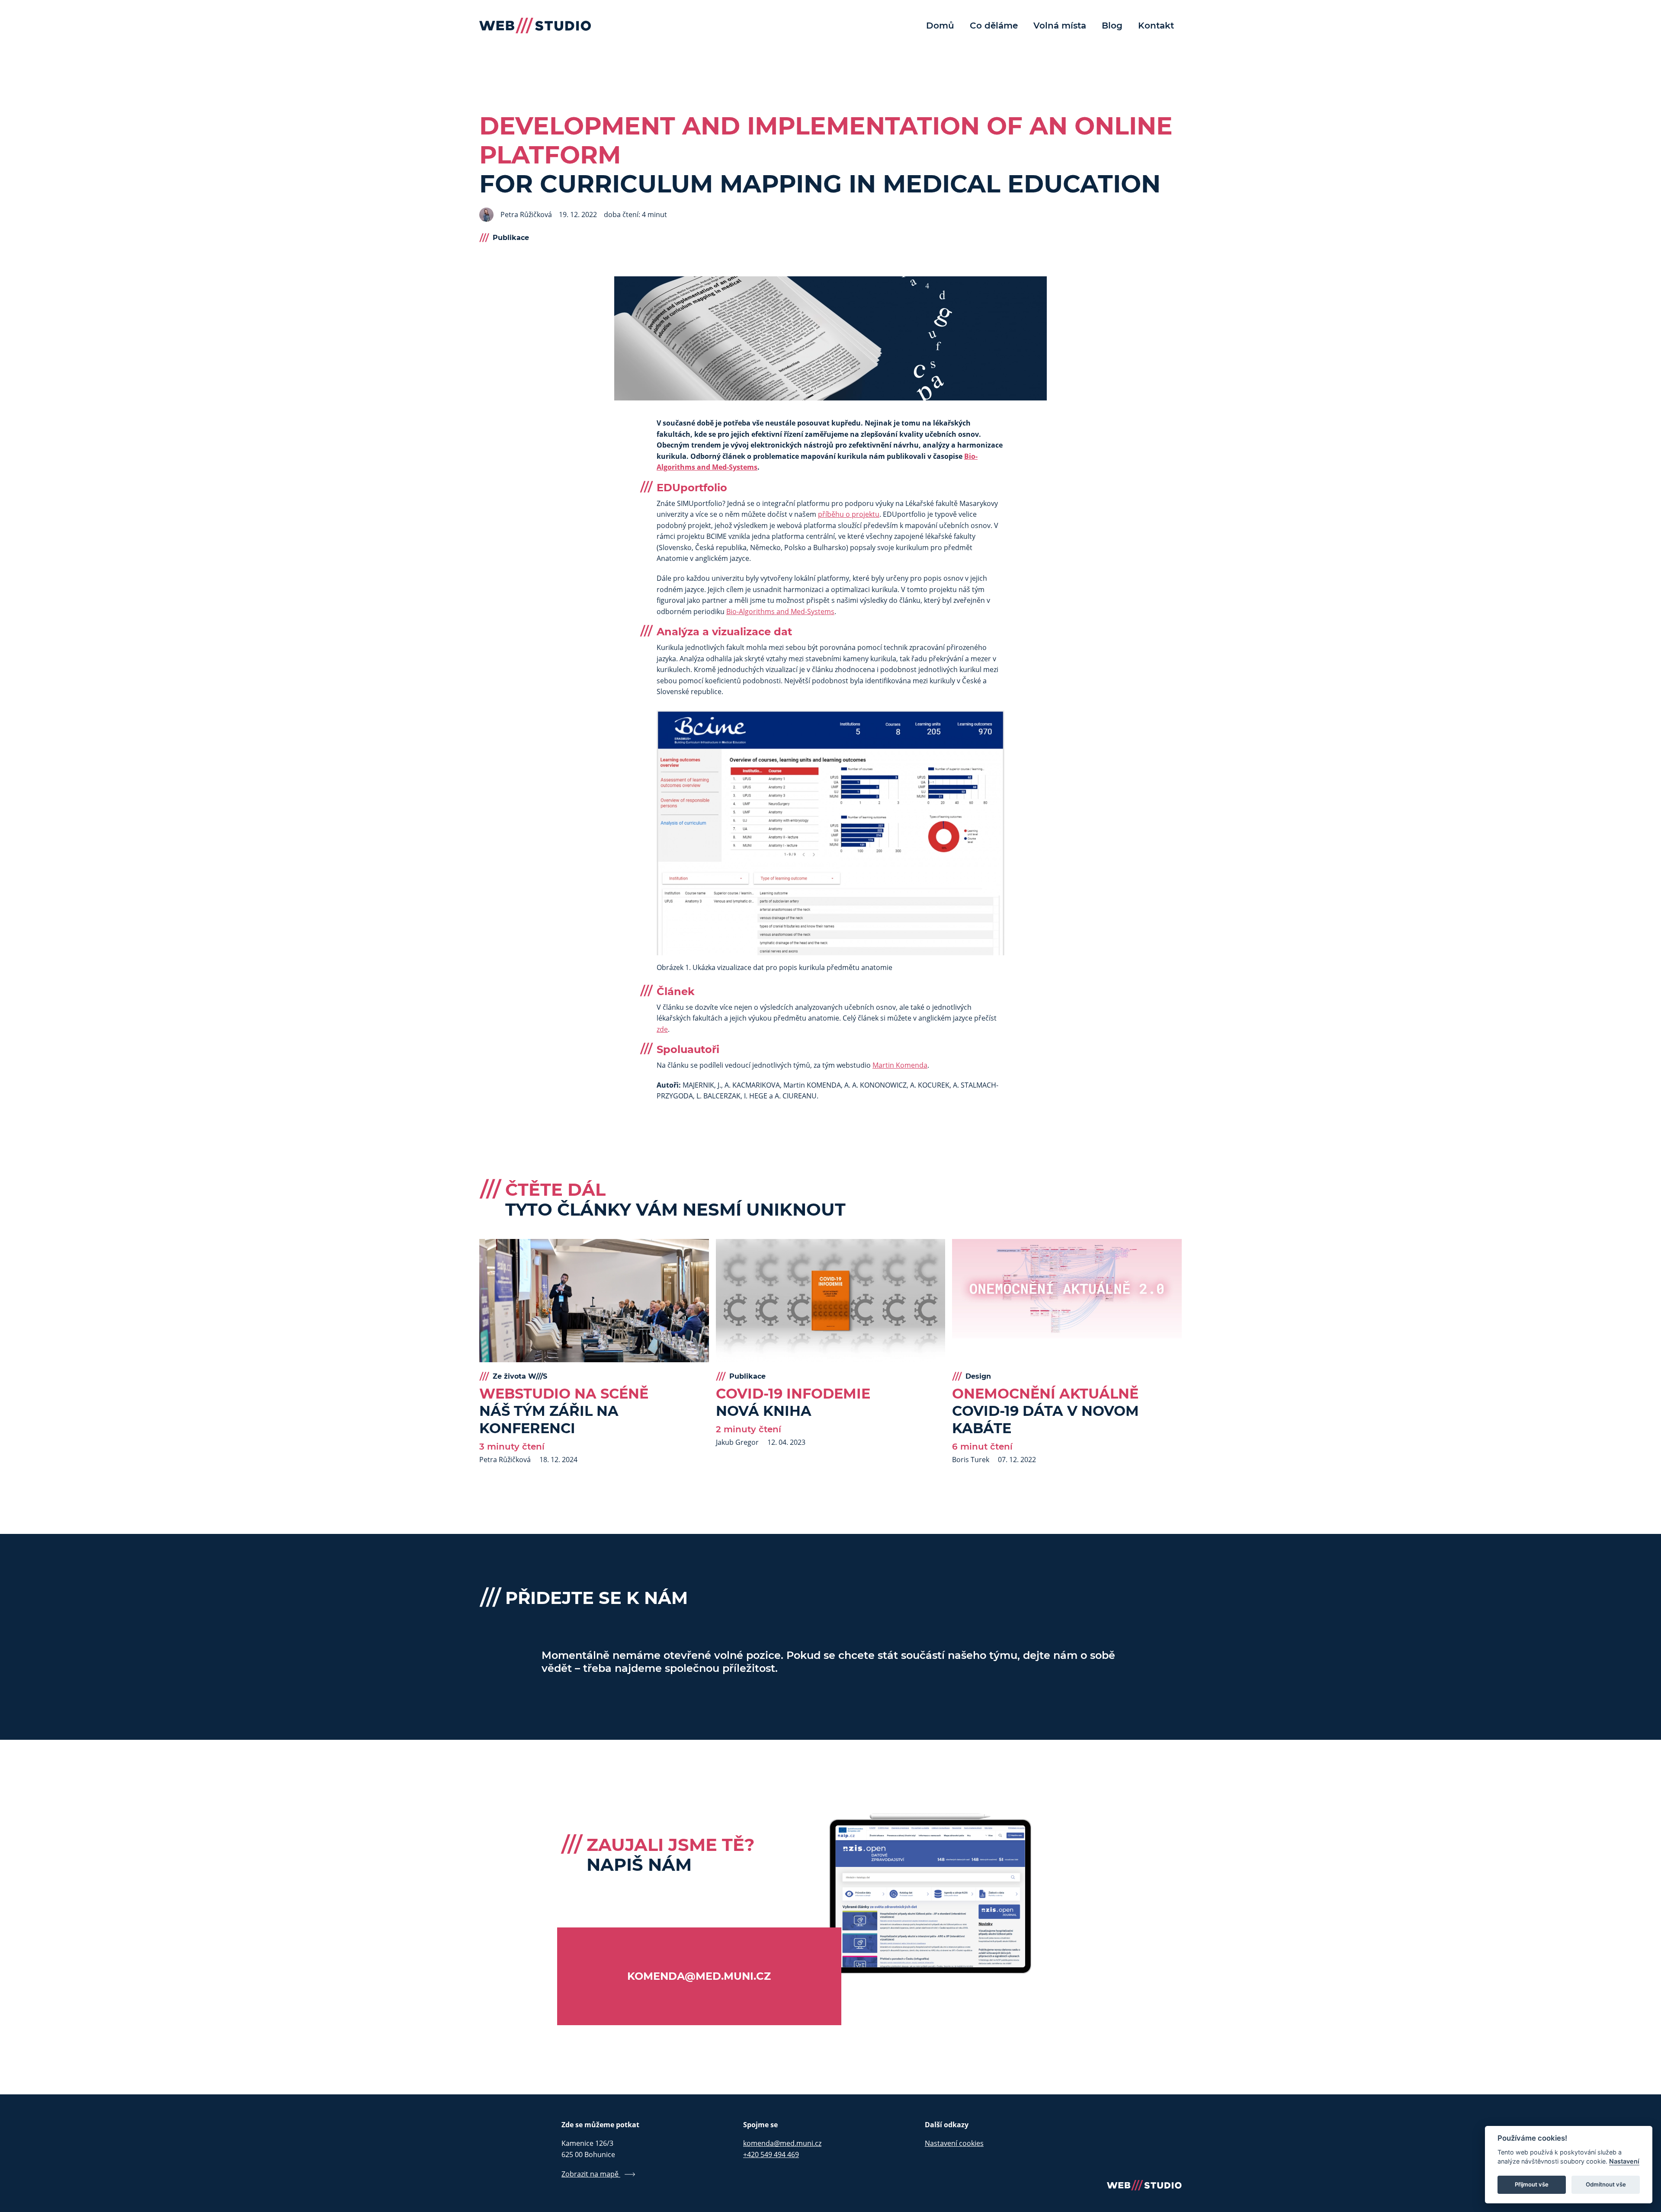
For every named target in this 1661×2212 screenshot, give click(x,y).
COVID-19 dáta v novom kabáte (1045, 1411)
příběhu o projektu (849, 514)
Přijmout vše (1532, 2184)
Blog (1112, 26)
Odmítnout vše (1606, 2184)
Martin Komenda (900, 1065)
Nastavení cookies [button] (954, 2143)
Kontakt (1156, 26)
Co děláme (994, 26)
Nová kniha (793, 1402)
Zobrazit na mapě (591, 2174)
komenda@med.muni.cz (782, 2143)
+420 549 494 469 (771, 2154)
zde (662, 1029)
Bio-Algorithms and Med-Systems (780, 611)
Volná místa (1060, 26)
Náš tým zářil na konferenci (564, 1411)
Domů (940, 26)
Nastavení (1624, 2161)
